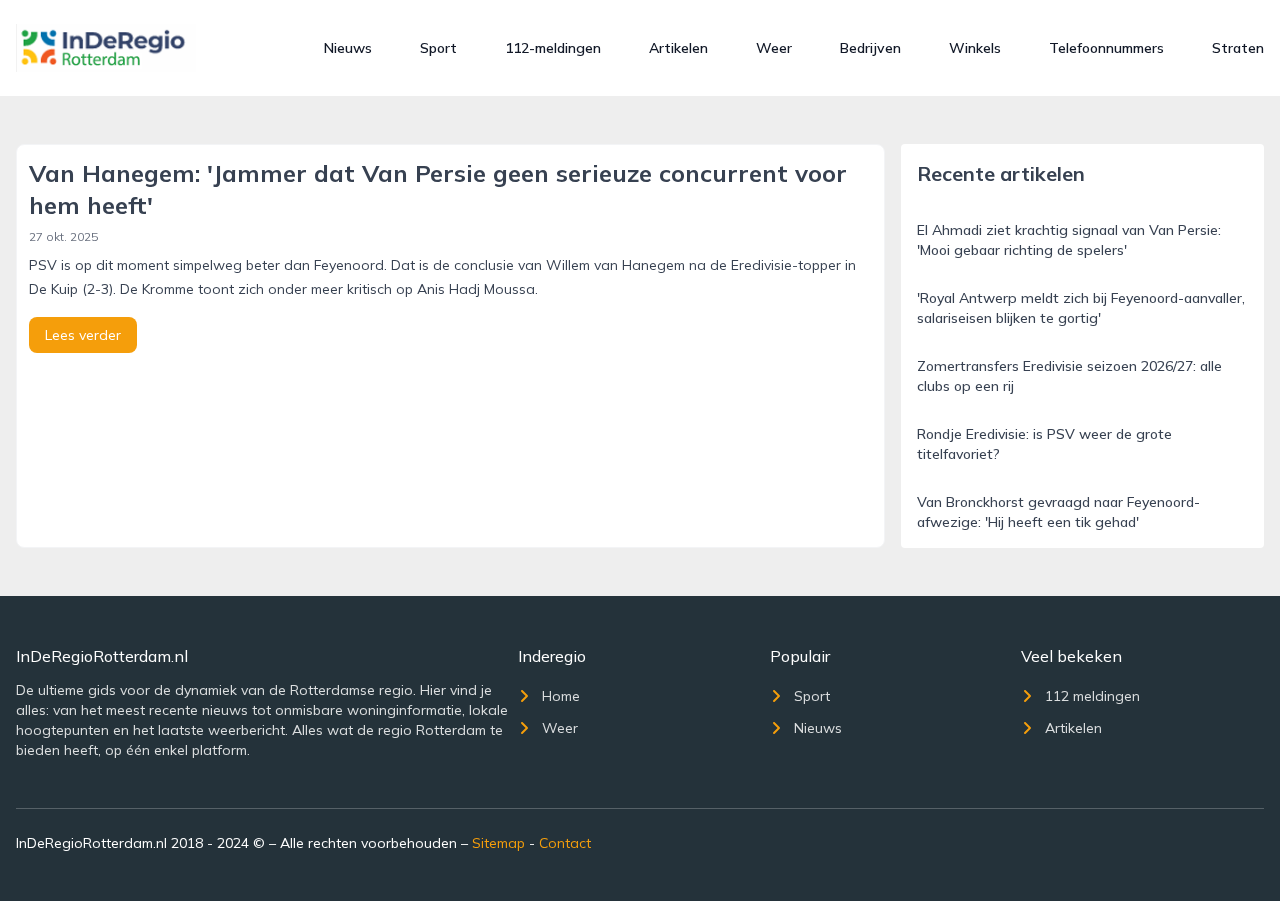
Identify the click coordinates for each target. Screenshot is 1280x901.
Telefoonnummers (1106, 48)
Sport (438, 48)
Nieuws (348, 48)
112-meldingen (553, 48)
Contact (565, 843)
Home (561, 696)
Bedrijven (870, 48)
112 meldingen (1092, 696)
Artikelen (678, 48)
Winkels (975, 48)
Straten (1238, 48)
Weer (774, 48)
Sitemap (498, 843)
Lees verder (83, 335)
